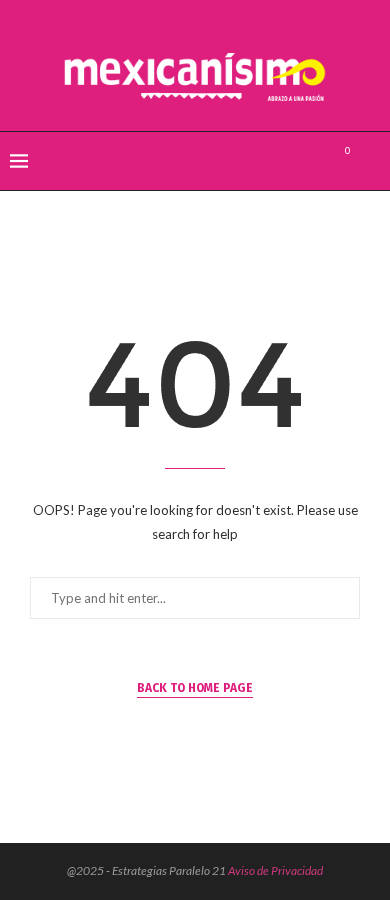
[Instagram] (311, 161)
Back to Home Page (195, 688)
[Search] (370, 161)
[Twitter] (290, 161)
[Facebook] (269, 161)
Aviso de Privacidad (275, 870)
